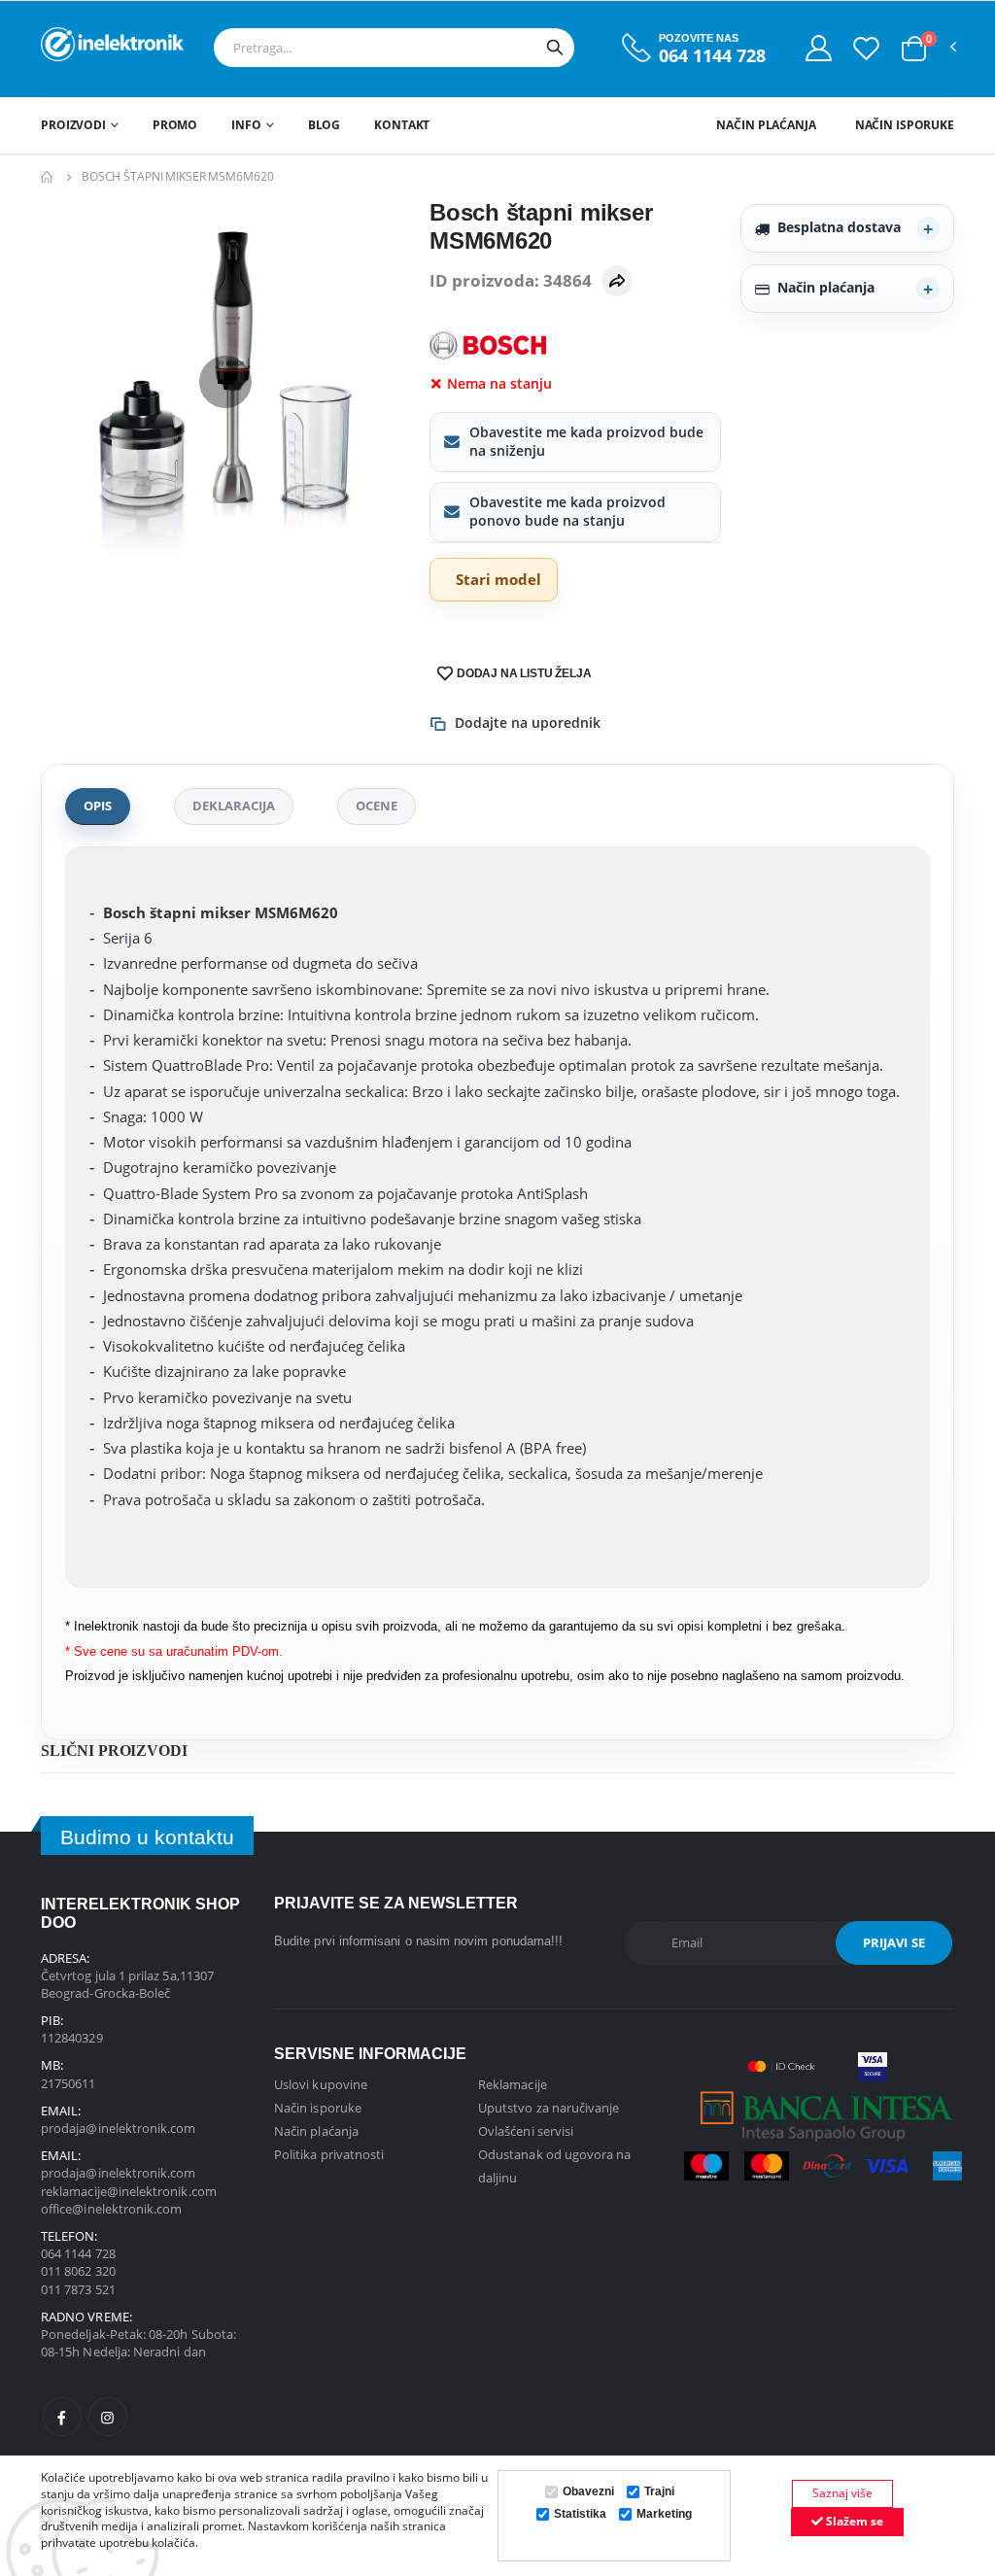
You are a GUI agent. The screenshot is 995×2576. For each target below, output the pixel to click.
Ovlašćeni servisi (526, 2131)
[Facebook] (62, 2417)
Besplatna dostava (839, 227)
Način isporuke (905, 125)
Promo (175, 125)
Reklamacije (513, 2084)
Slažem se (853, 2521)
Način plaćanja (766, 125)
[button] (914, 49)
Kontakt (402, 125)
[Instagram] (108, 2417)
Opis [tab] (98, 806)
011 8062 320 (78, 2271)
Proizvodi (73, 125)
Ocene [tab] (377, 806)
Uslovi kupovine (321, 2084)
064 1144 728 (712, 56)
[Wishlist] (866, 48)
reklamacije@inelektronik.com (129, 2191)
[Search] (555, 48)
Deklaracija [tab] (234, 806)
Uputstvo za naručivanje (549, 2108)
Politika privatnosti (329, 2154)
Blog (325, 125)
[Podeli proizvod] (617, 281)
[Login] (819, 48)
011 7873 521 (78, 2289)
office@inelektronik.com (112, 2209)
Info (246, 125)
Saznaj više (842, 2493)
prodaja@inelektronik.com (119, 2128)
